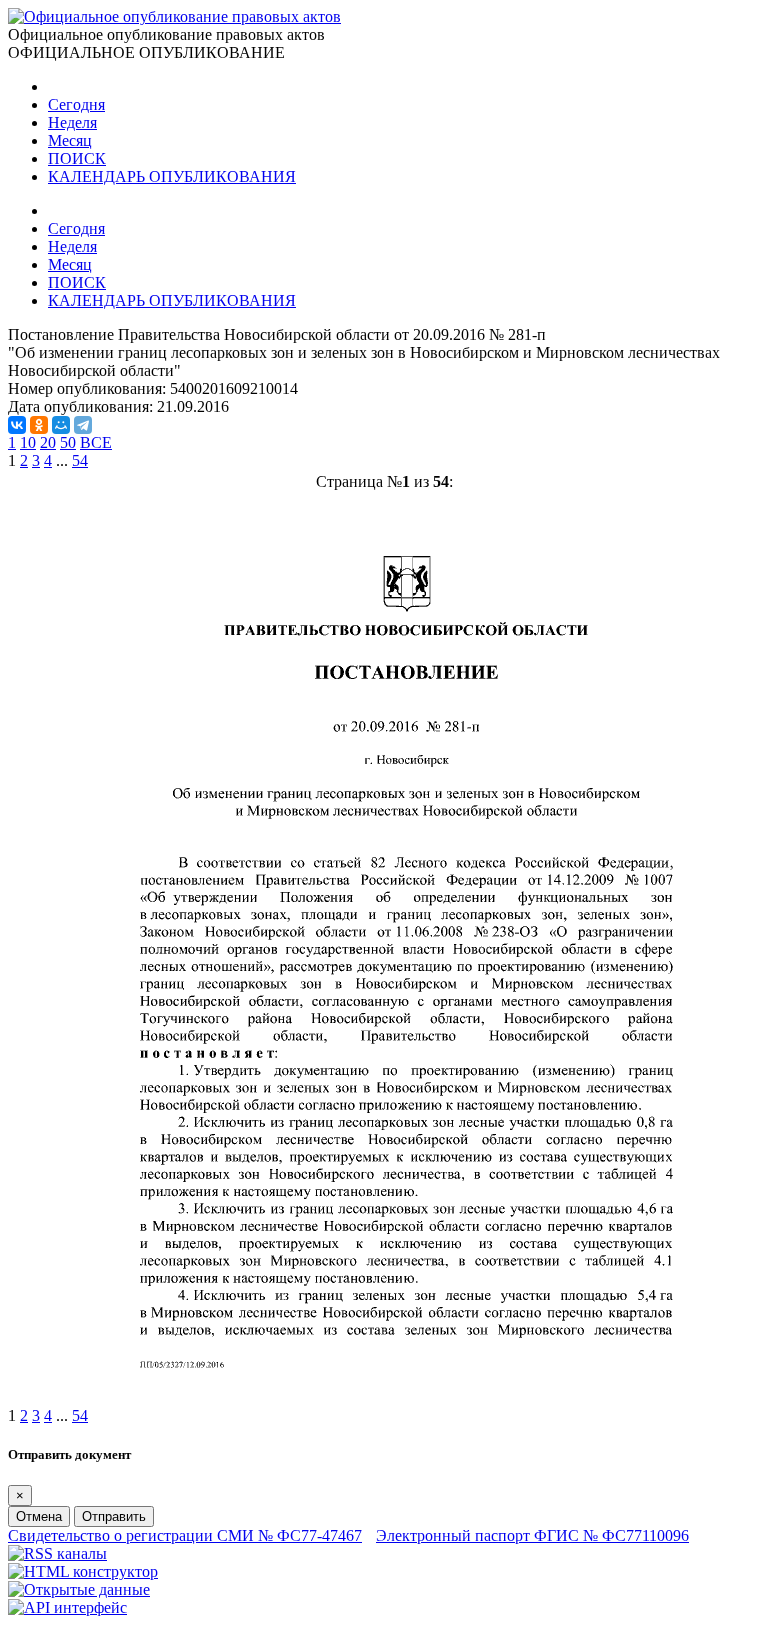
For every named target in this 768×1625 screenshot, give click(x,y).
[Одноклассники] (39, 425)
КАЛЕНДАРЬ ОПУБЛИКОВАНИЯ (172, 176)
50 (68, 442)
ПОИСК (77, 158)
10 (28, 442)
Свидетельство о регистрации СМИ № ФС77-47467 (185, 1535)
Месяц (70, 140)
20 (48, 442)
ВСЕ (96, 442)
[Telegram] (83, 425)
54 (80, 460)
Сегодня (76, 104)
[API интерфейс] (67, 1607)
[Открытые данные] (79, 1589)
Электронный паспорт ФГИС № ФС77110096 (532, 1535)
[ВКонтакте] (17, 425)
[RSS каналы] (57, 1553)
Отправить (114, 1516)
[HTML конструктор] (83, 1571)
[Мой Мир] (61, 425)
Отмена (39, 1516)
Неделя (72, 122)
